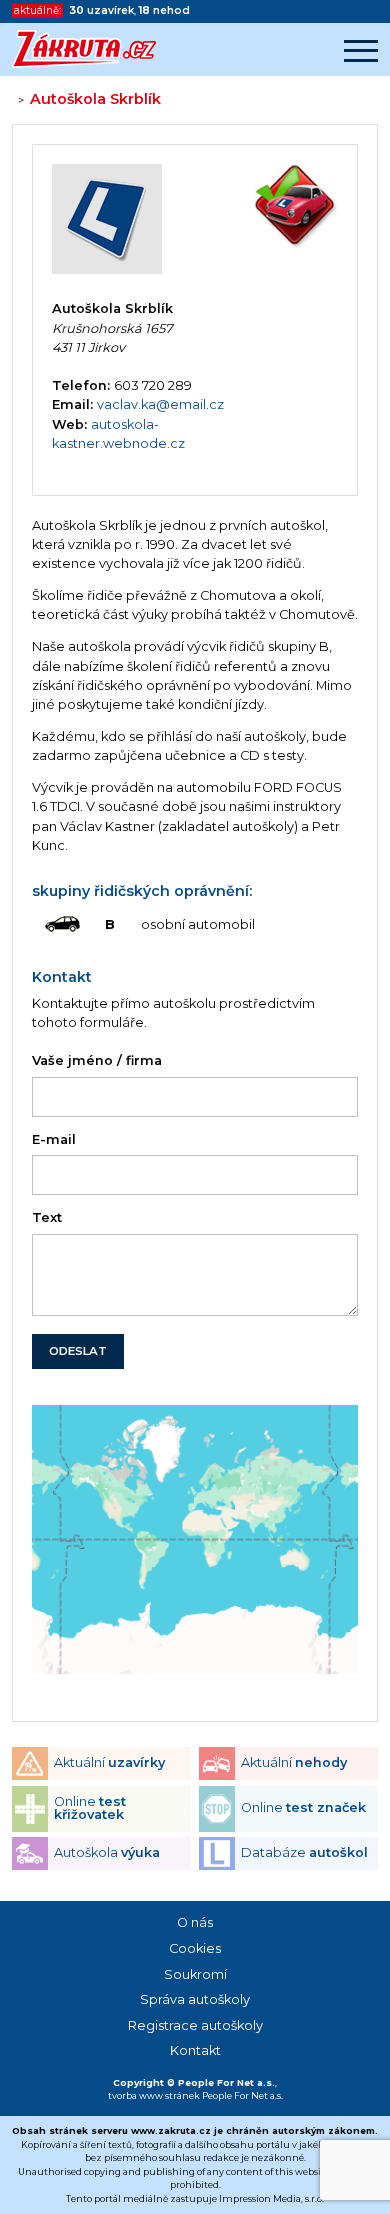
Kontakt (195, 2050)
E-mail (54, 1139)
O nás (195, 1922)
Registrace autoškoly (195, 2025)
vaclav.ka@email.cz (160, 404)
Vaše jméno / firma (97, 1060)
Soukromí (195, 1974)
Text (47, 1217)
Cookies (195, 1948)
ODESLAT (78, 1351)
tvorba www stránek (154, 2095)
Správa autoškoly (195, 1999)
